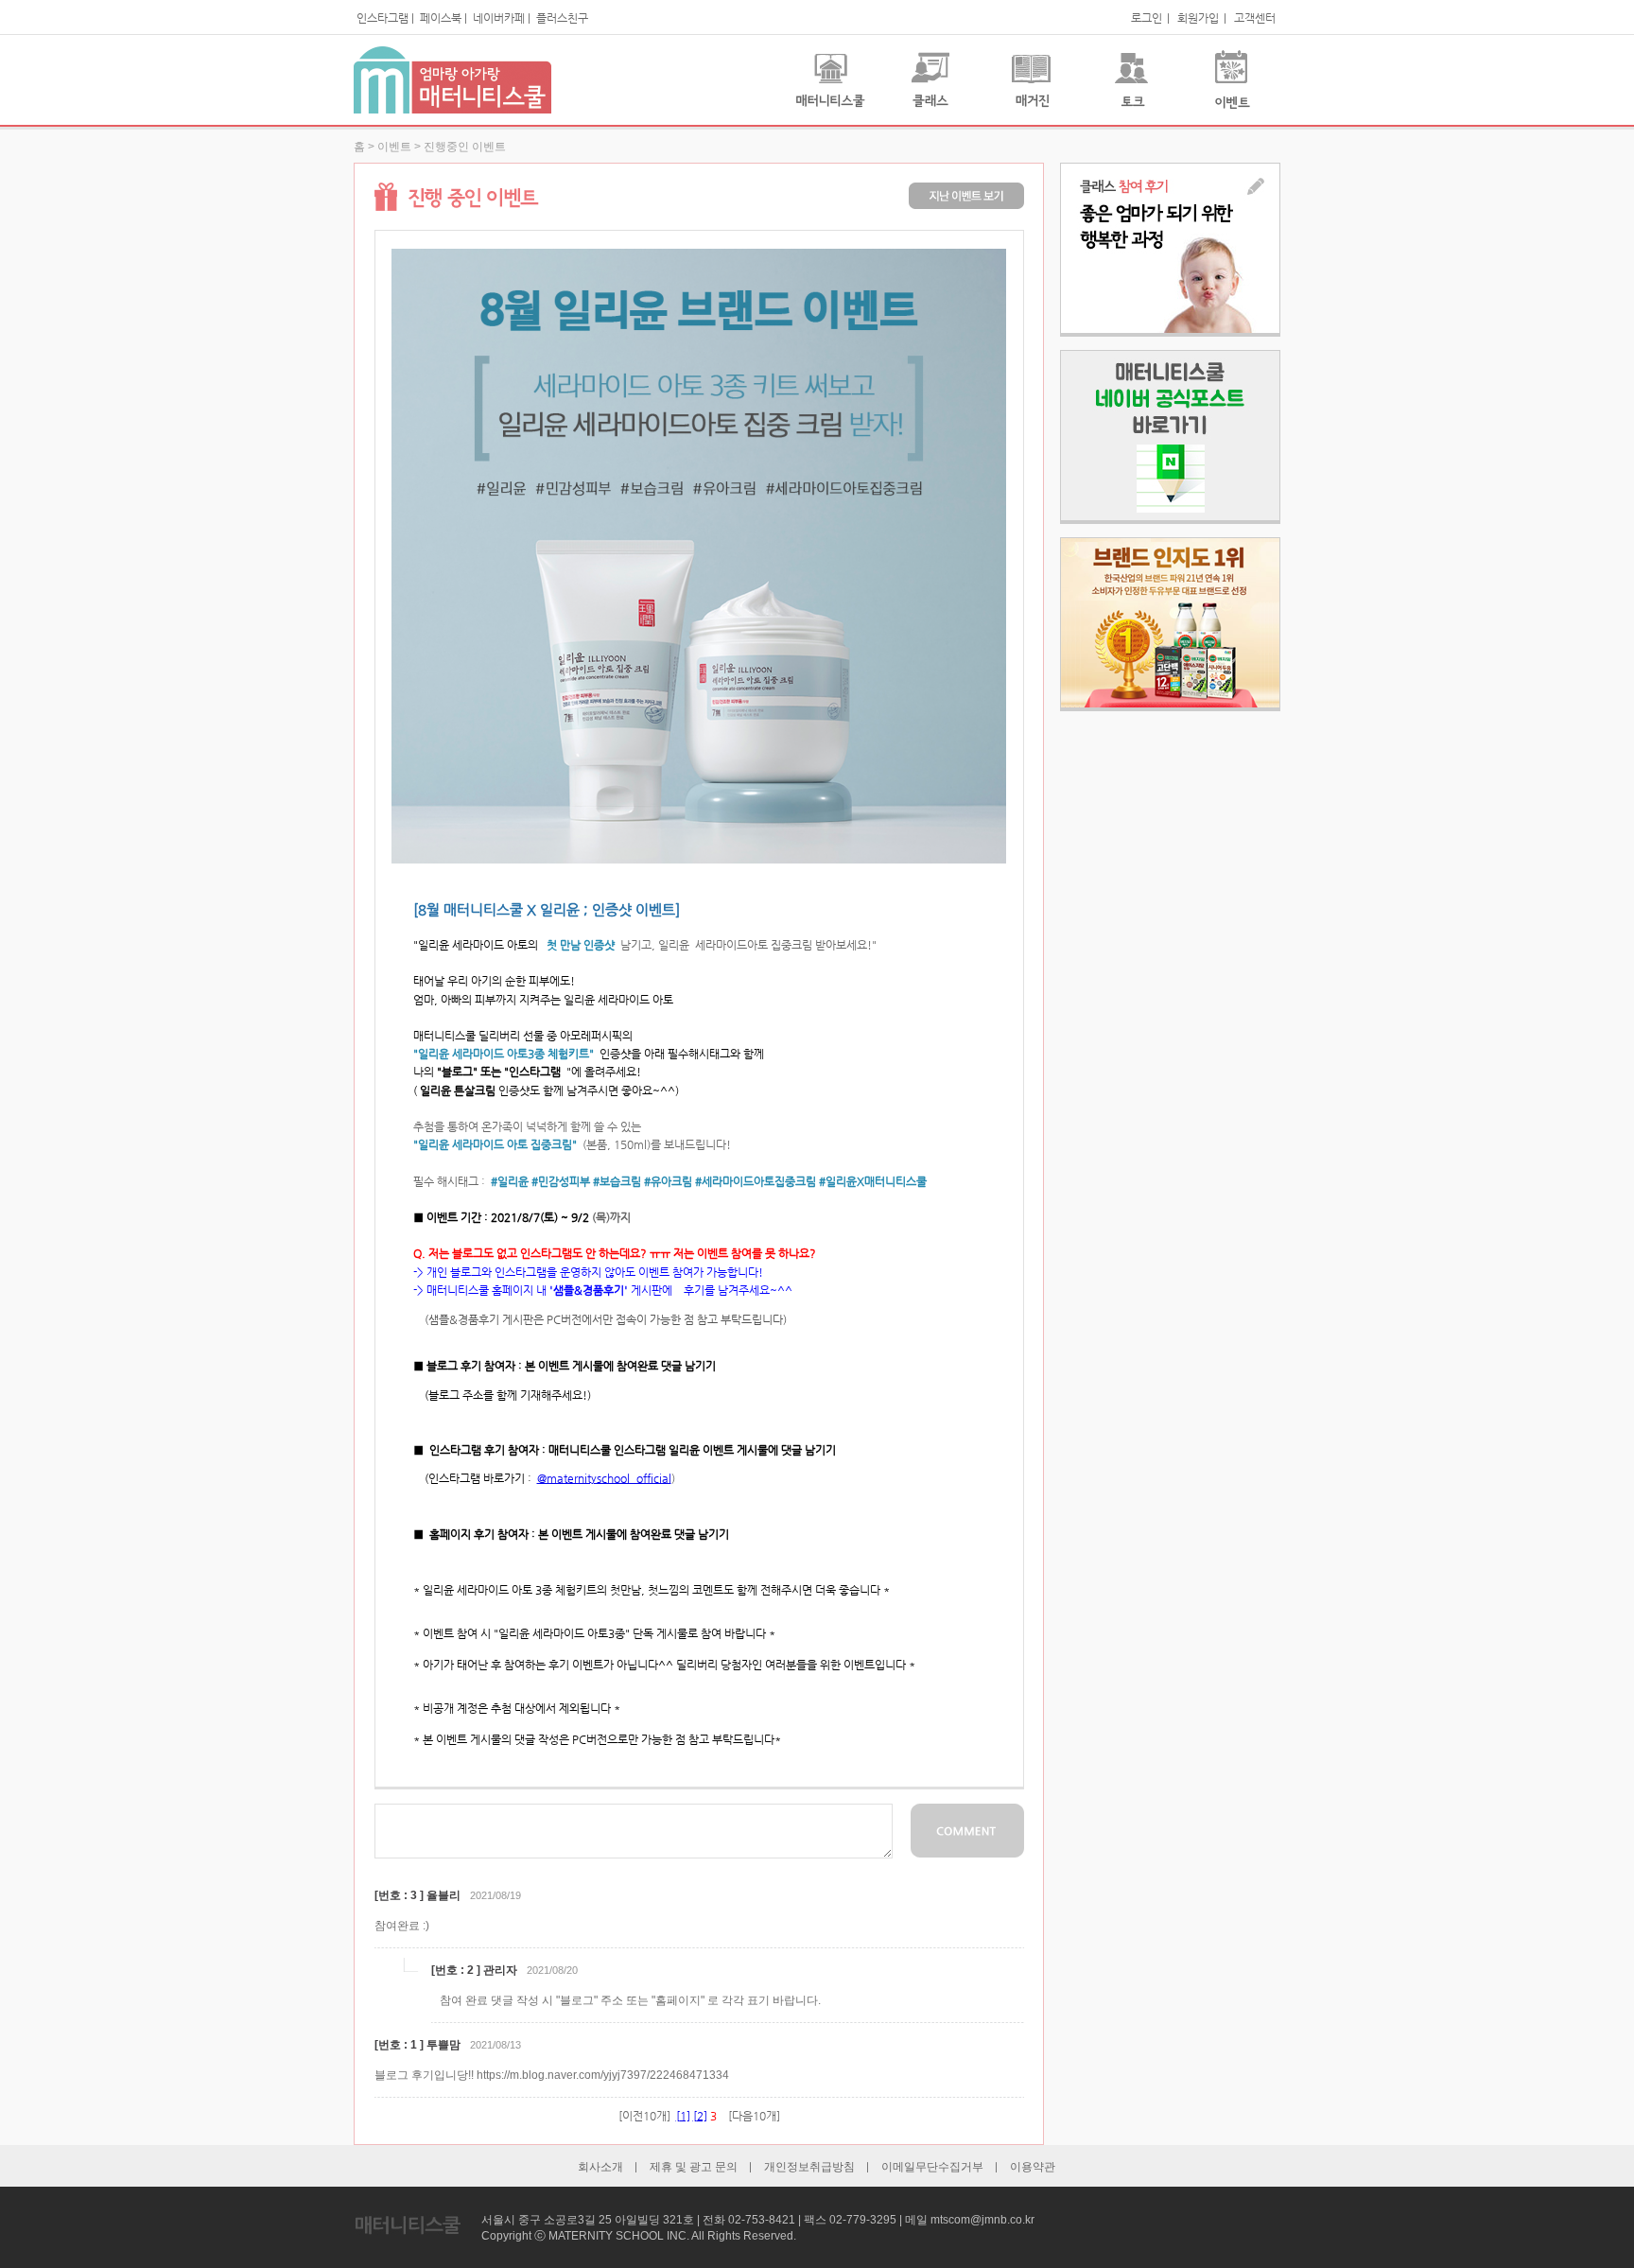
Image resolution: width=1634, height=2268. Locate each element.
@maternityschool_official (604, 1478)
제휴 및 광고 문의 (694, 2167)
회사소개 (600, 2167)
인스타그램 (382, 18)
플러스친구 (562, 18)
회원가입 (1198, 18)
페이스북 (441, 18)
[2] (700, 2116)
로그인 (1147, 18)
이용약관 (1033, 2167)
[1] (683, 2116)
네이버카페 (499, 18)
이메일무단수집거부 (932, 2167)
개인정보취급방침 (809, 2167)
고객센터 (1255, 18)
